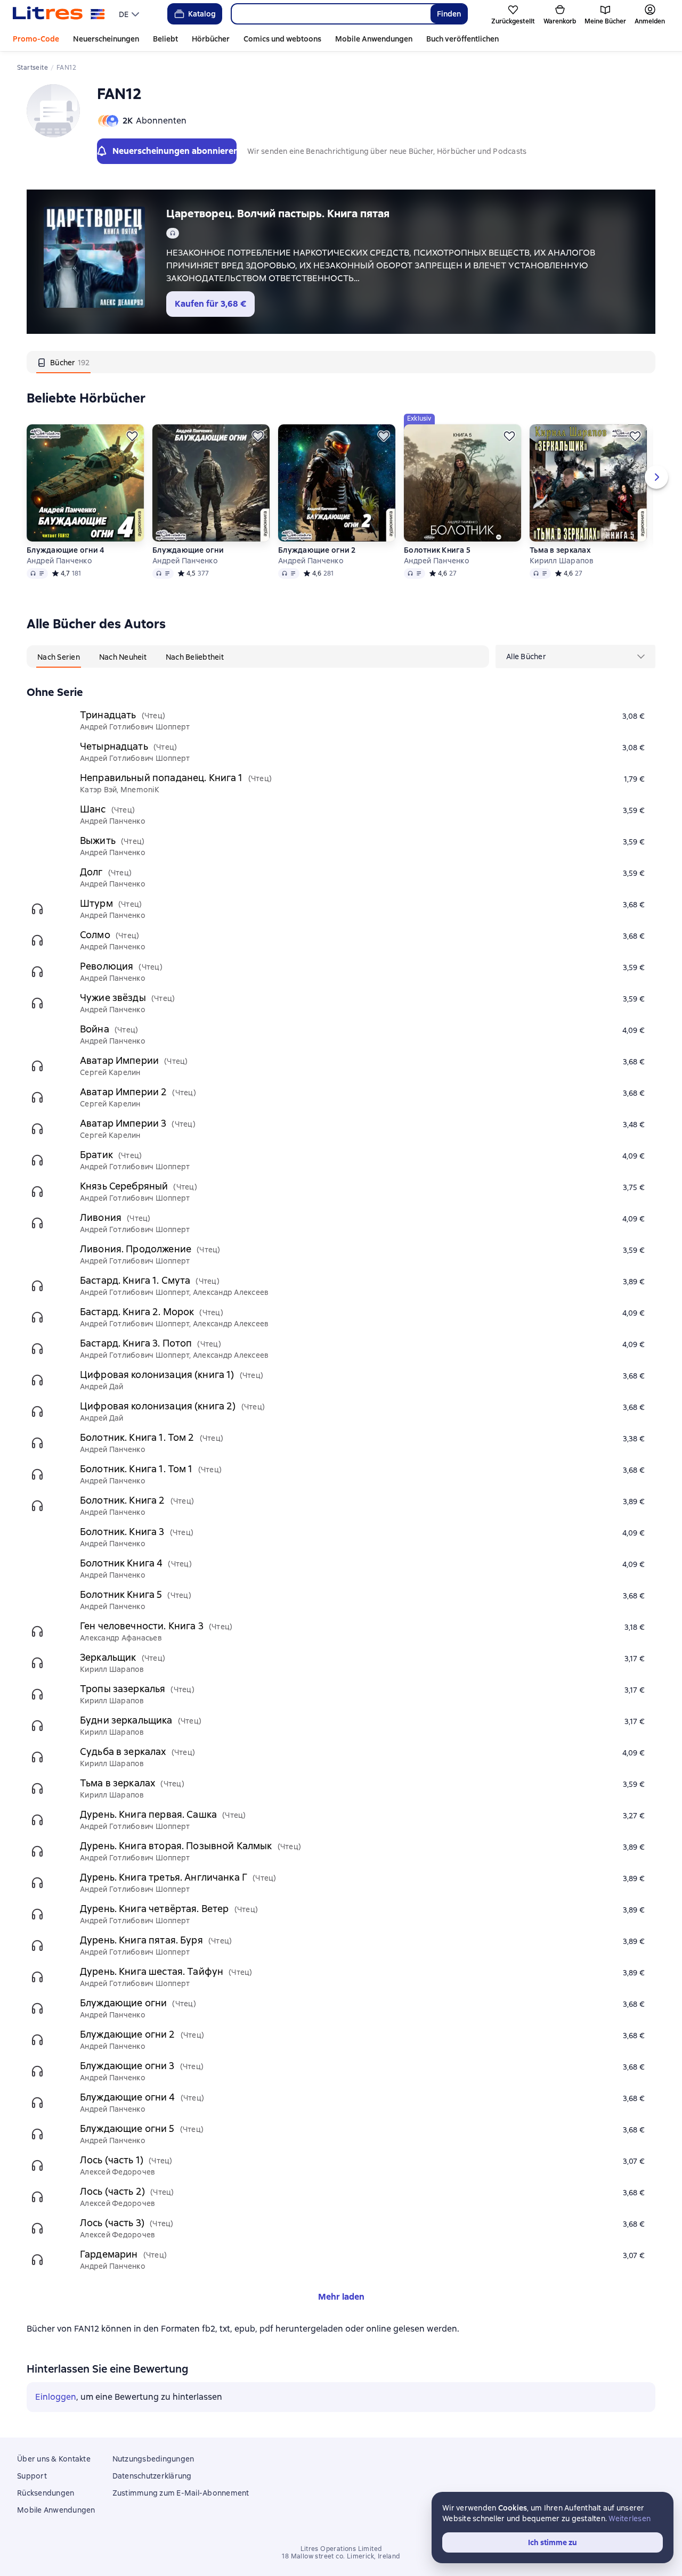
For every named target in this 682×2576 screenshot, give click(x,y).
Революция (107, 966)
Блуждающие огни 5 (127, 2128)
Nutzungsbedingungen (153, 2459)
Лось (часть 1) (112, 2160)
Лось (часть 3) (112, 2223)
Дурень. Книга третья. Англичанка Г (164, 1877)
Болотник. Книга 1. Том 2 (137, 1437)
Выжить (98, 840)
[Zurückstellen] (132, 436)
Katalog (202, 14)
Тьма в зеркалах (560, 550)
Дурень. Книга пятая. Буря (141, 1940)
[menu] (130, 14)
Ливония (101, 1217)
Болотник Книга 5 (437, 550)
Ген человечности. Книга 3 (142, 1626)
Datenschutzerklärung (152, 2476)
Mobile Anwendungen (374, 39)
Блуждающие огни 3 (127, 2066)
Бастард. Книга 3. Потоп (136, 1343)
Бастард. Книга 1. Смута (135, 1280)
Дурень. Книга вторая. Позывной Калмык (176, 1846)
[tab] (63, 362)
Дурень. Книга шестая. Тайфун (152, 1971)
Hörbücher (211, 39)
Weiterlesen (630, 2518)
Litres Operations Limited (341, 2549)
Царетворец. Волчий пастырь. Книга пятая (278, 214)
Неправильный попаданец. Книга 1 (161, 778)
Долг (91, 872)
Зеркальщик (108, 1657)
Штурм (96, 903)
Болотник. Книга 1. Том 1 (136, 1469)
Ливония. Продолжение (136, 1249)
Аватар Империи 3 (123, 1123)
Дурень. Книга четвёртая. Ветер (155, 1909)
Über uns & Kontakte (54, 2459)
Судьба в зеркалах (123, 1751)
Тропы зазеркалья (123, 1689)
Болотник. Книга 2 (123, 1500)
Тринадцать (108, 715)
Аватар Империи (119, 1060)
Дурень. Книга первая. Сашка (148, 1814)
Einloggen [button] (56, 2397)
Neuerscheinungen (106, 39)
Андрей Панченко (59, 561)
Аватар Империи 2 (123, 1092)
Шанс (93, 809)
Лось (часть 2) (112, 2191)
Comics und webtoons (282, 39)
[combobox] (331, 14)
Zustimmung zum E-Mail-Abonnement (181, 2493)
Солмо (95, 935)
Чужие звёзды (113, 998)
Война (95, 1029)
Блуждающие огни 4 (66, 550)
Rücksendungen (46, 2493)
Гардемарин (109, 2254)
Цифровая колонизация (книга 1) (157, 1375)
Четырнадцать (114, 746)
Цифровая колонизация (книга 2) (158, 1406)
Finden (449, 14)
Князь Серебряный (124, 1186)
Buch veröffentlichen (462, 39)
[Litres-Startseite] (59, 14)
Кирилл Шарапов (562, 561)
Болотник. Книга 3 (122, 1532)
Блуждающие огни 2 (317, 550)
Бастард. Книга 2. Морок (137, 1312)
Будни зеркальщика (126, 1720)
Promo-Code (36, 39)
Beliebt (165, 39)
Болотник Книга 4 (121, 1563)
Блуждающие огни (188, 550)
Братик (96, 1155)
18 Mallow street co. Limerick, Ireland (341, 2556)
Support (32, 2476)
